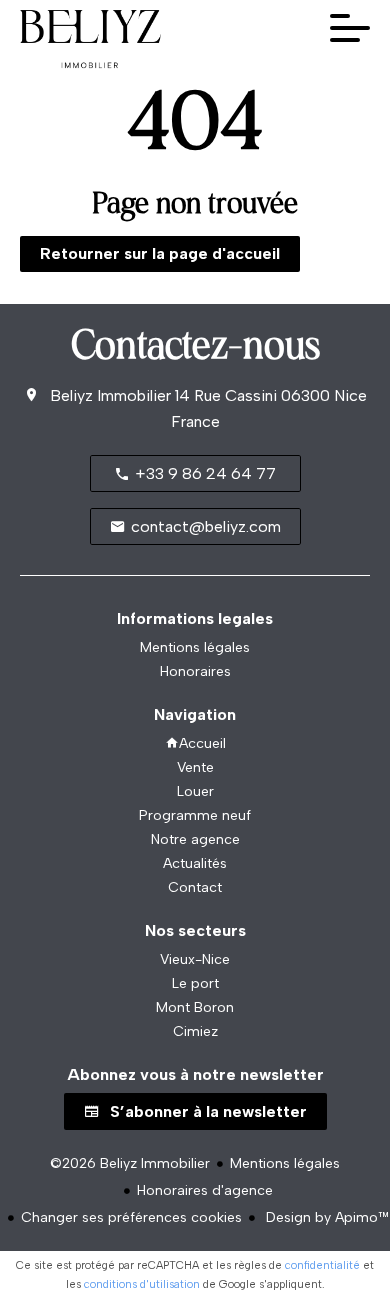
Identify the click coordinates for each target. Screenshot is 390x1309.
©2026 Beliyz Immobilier (130, 1163)
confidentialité (322, 1265)
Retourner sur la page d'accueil (160, 253)
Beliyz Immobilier (110, 395)
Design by (325, 1217)
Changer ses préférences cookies (131, 1217)
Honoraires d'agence (205, 1190)
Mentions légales (285, 1163)
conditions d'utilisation (142, 1284)
